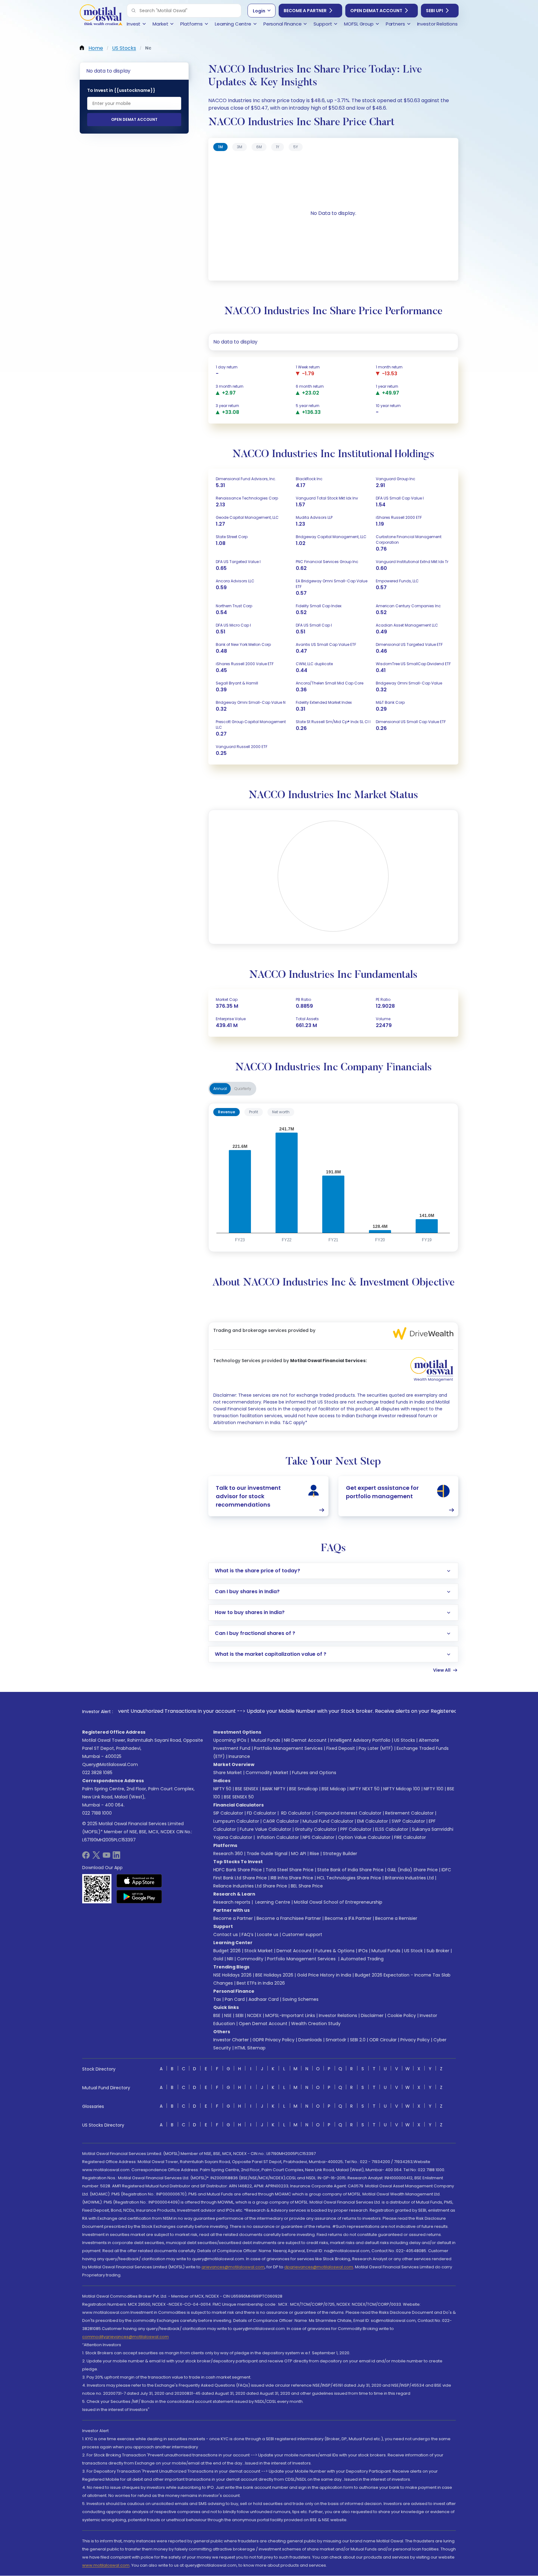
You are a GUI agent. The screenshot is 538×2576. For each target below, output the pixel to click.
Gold (218, 1959)
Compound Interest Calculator (348, 1813)
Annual (220, 1089)
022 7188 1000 (97, 1813)
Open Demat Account (376, 11)
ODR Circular (383, 2040)
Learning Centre (272, 1902)
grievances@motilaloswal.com (233, 2267)
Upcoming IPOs (230, 1740)
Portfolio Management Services (288, 1748)
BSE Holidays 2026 (274, 1975)
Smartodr (336, 2040)
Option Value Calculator (364, 1837)
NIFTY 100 (434, 1789)
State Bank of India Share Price (350, 1870)
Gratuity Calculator (316, 1829)
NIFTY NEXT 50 (365, 1789)
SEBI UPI (434, 11)
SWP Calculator (408, 1821)
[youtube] (106, 1857)
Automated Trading (362, 1959)
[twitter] (96, 1857)
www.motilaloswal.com (106, 2565)
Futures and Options (314, 1773)
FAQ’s (248, 1934)
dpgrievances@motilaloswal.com (319, 2267)
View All (442, 1670)
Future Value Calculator (265, 1829)
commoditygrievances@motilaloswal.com (125, 2337)
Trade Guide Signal (267, 1854)
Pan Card (235, 1999)
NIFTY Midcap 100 (402, 1789)
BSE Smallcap (304, 1789)
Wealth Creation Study (316, 2024)
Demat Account (294, 1951)
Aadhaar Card (264, 1999)
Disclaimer (372, 2015)
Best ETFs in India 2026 (261, 1983)
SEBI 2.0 (358, 2040)
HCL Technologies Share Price (349, 1878)
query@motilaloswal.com (110, 1764)
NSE (228, 2015)
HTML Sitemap (250, 2048)
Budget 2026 (227, 1951)
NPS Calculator (319, 1837)
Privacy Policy (415, 2040)
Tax (217, 1999)
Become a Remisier (396, 1918)
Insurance (239, 1756)
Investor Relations (338, 2015)
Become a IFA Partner (348, 1918)
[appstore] (139, 1881)
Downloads (310, 2040)
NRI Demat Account (305, 1740)
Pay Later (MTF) (376, 1748)
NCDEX (254, 2015)
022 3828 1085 (97, 1773)
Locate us (268, 1934)
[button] (134, 11)
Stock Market (259, 1951)
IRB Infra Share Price (292, 1878)
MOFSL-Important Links (290, 2015)
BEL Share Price (307, 1886)
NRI (230, 1959)
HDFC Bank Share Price (238, 1870)
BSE (217, 2015)
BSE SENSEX (247, 1789)
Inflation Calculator (277, 1837)
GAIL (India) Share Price (413, 1870)
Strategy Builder (340, 1854)
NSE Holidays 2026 (232, 1975)
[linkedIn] (116, 1857)
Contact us (226, 1934)
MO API (299, 1854)
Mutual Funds (266, 1740)
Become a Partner (305, 11)
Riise (314, 1854)
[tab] (220, 147)
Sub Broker (438, 1951)
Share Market (228, 1773)
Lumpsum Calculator (236, 1821)
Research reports (232, 1902)
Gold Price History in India (324, 1975)
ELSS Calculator (392, 1829)
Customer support (302, 1934)
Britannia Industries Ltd (409, 1878)
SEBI (239, 2015)
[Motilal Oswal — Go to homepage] (101, 16)
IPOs (363, 1951)
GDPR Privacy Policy (274, 2040)
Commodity (250, 1959)
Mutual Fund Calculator (328, 1821)
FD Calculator (262, 1813)
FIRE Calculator (410, 1837)
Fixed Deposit (341, 1748)
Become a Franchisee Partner (289, 1918)
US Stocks (405, 1740)
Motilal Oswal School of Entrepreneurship (338, 1902)
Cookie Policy (402, 2015)
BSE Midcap (334, 1789)
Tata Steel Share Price (290, 1870)
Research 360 (228, 1854)
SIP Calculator (228, 1813)
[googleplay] (139, 1896)
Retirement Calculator (409, 1813)
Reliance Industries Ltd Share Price (250, 1886)
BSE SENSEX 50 (239, 1797)
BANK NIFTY (274, 1789)
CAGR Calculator (281, 1821)
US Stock (413, 1951)
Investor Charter (231, 2040)
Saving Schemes (300, 1999)
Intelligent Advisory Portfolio (360, 1740)
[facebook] (86, 1857)
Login (259, 11)
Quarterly (243, 1089)
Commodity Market (267, 1773)
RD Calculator (295, 1813)
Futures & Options (335, 1951)
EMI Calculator (373, 1821)
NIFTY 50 (222, 1789)
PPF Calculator (356, 1829)
